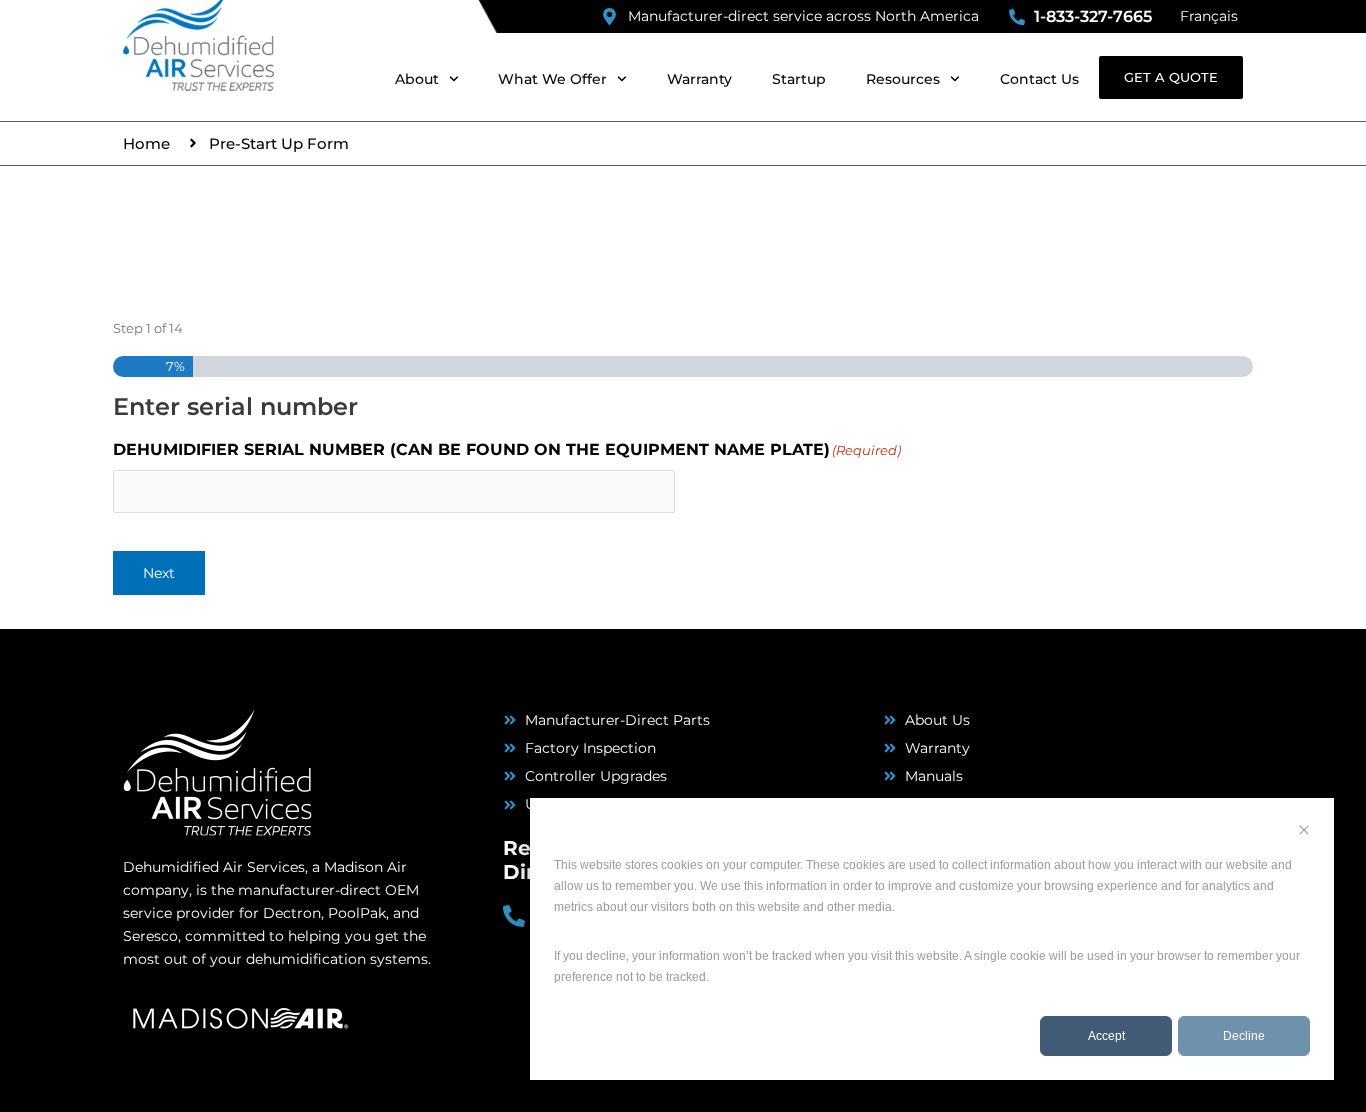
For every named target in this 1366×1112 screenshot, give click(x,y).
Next (159, 573)
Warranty (699, 79)
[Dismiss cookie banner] (1304, 832)
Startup (799, 79)
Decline (1244, 1036)
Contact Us (1039, 79)
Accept (1106, 1036)
